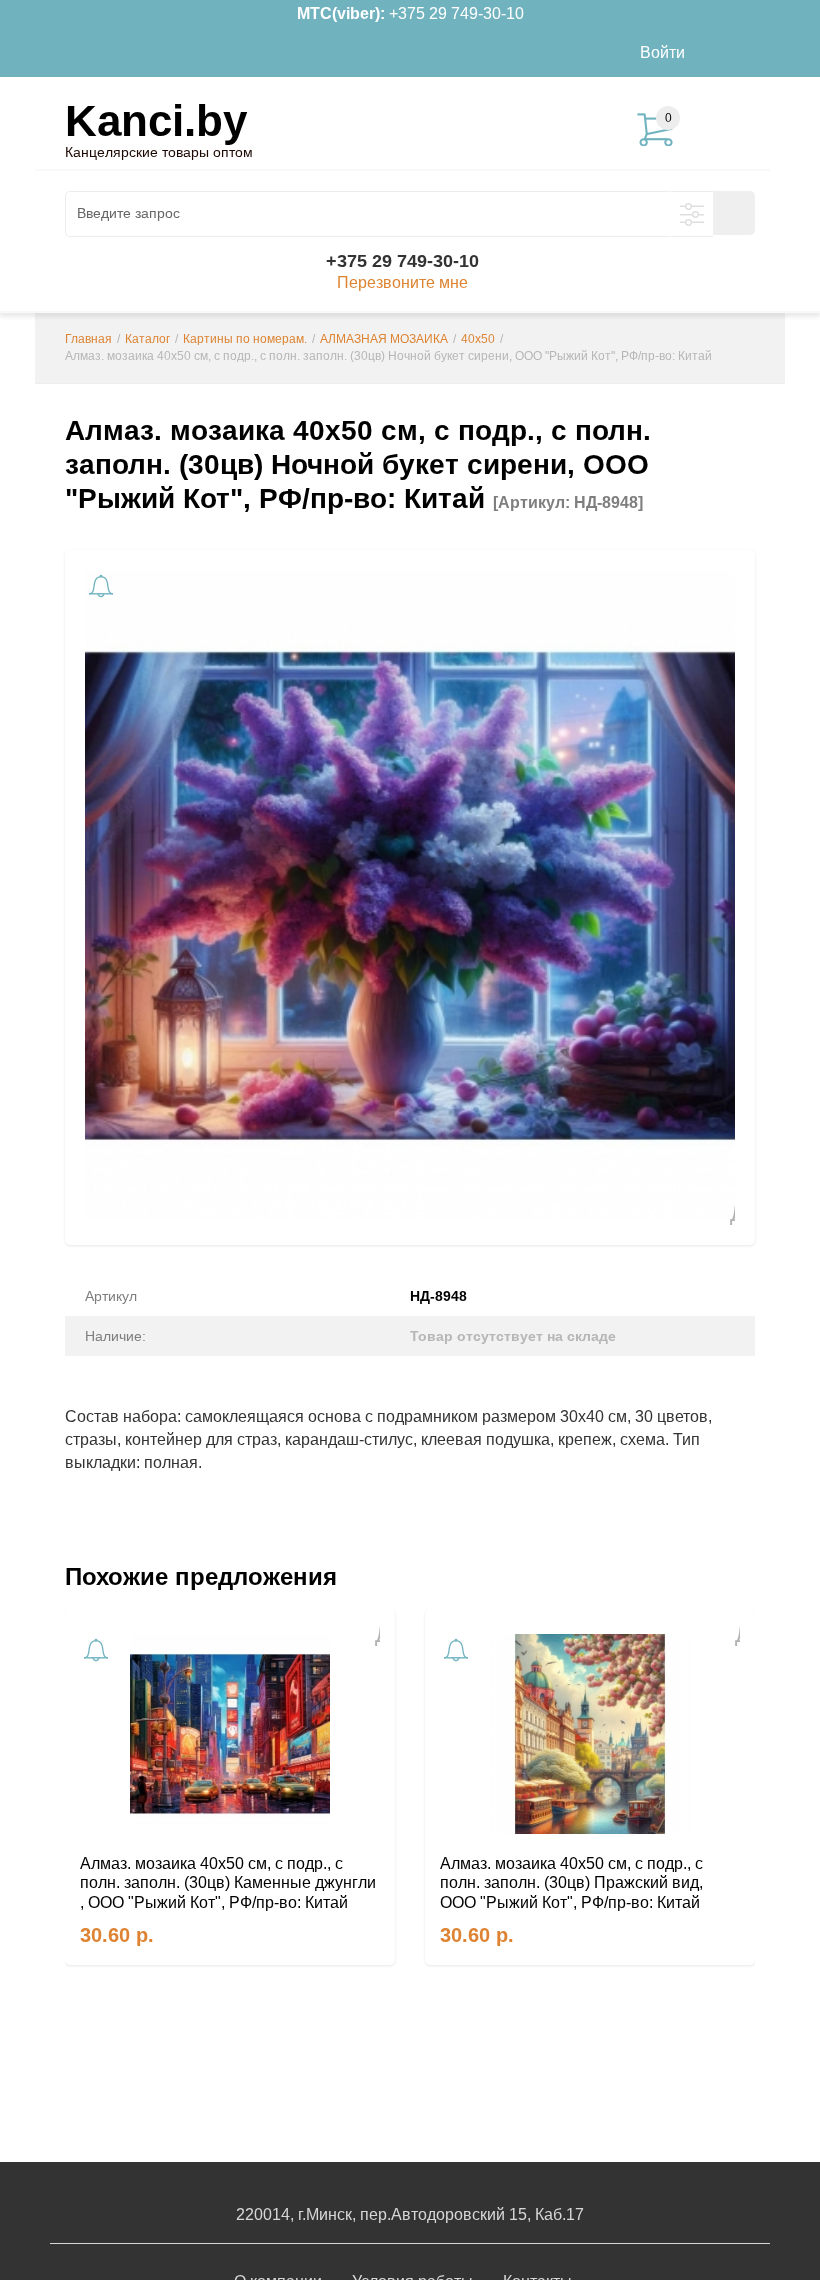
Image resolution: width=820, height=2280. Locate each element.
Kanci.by (156, 120)
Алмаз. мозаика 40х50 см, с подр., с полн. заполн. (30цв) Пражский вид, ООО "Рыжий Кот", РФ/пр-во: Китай (571, 1882)
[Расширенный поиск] (692, 214)
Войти (662, 52)
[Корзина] (735, 53)
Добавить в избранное (724, 1214)
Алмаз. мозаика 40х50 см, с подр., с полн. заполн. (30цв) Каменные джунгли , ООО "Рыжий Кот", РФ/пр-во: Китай (228, 1882)
